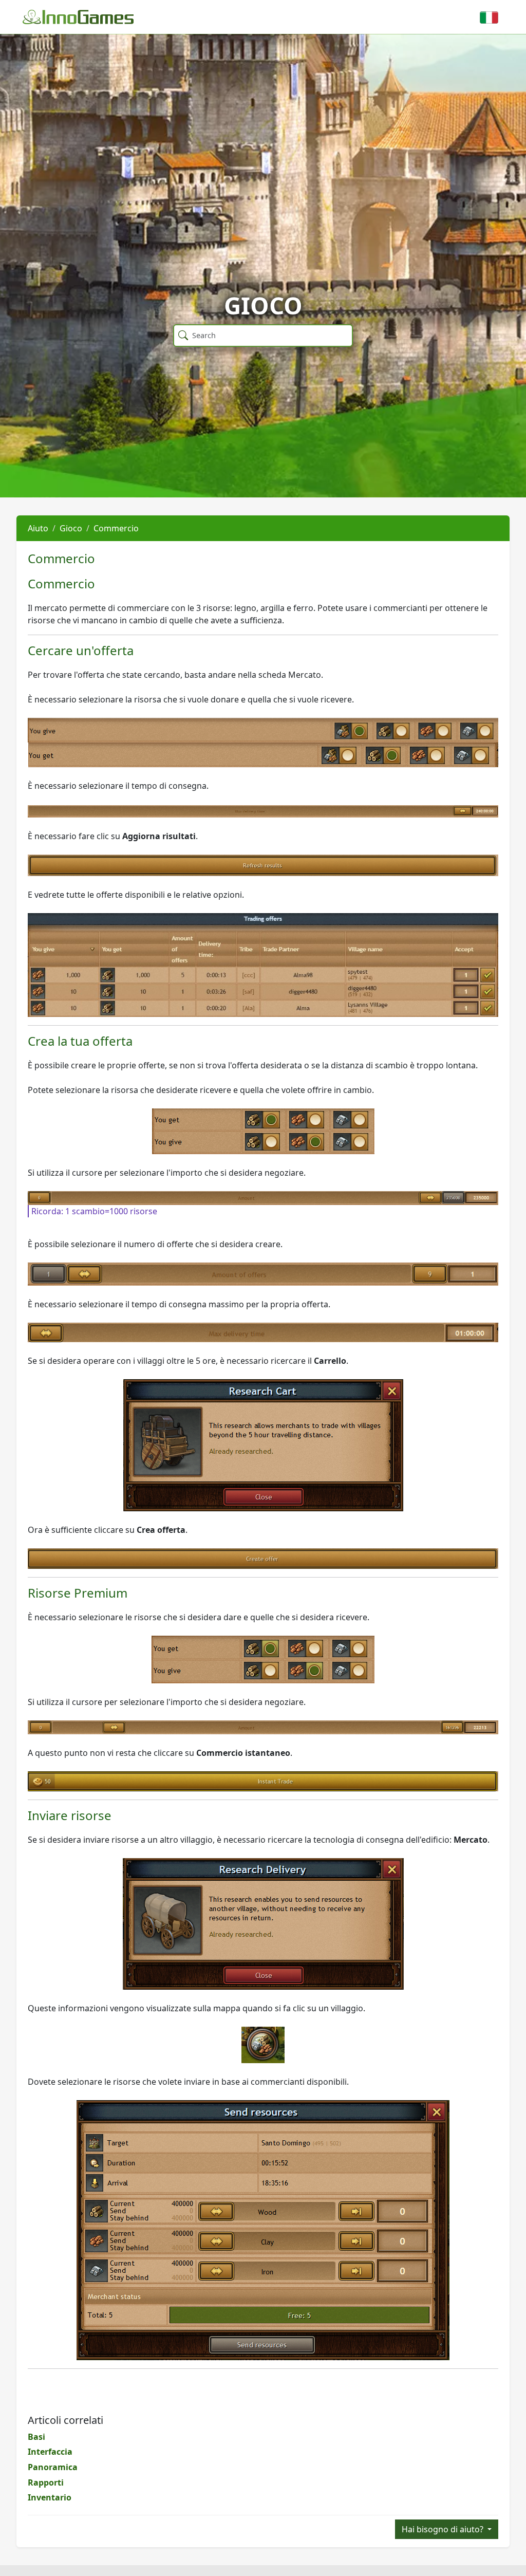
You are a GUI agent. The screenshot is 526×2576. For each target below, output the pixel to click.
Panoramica (53, 2467)
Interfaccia (50, 2452)
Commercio (116, 528)
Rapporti (46, 2482)
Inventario (50, 2497)
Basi (36, 2437)
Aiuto (38, 528)
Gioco (71, 528)
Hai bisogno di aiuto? (444, 2529)
